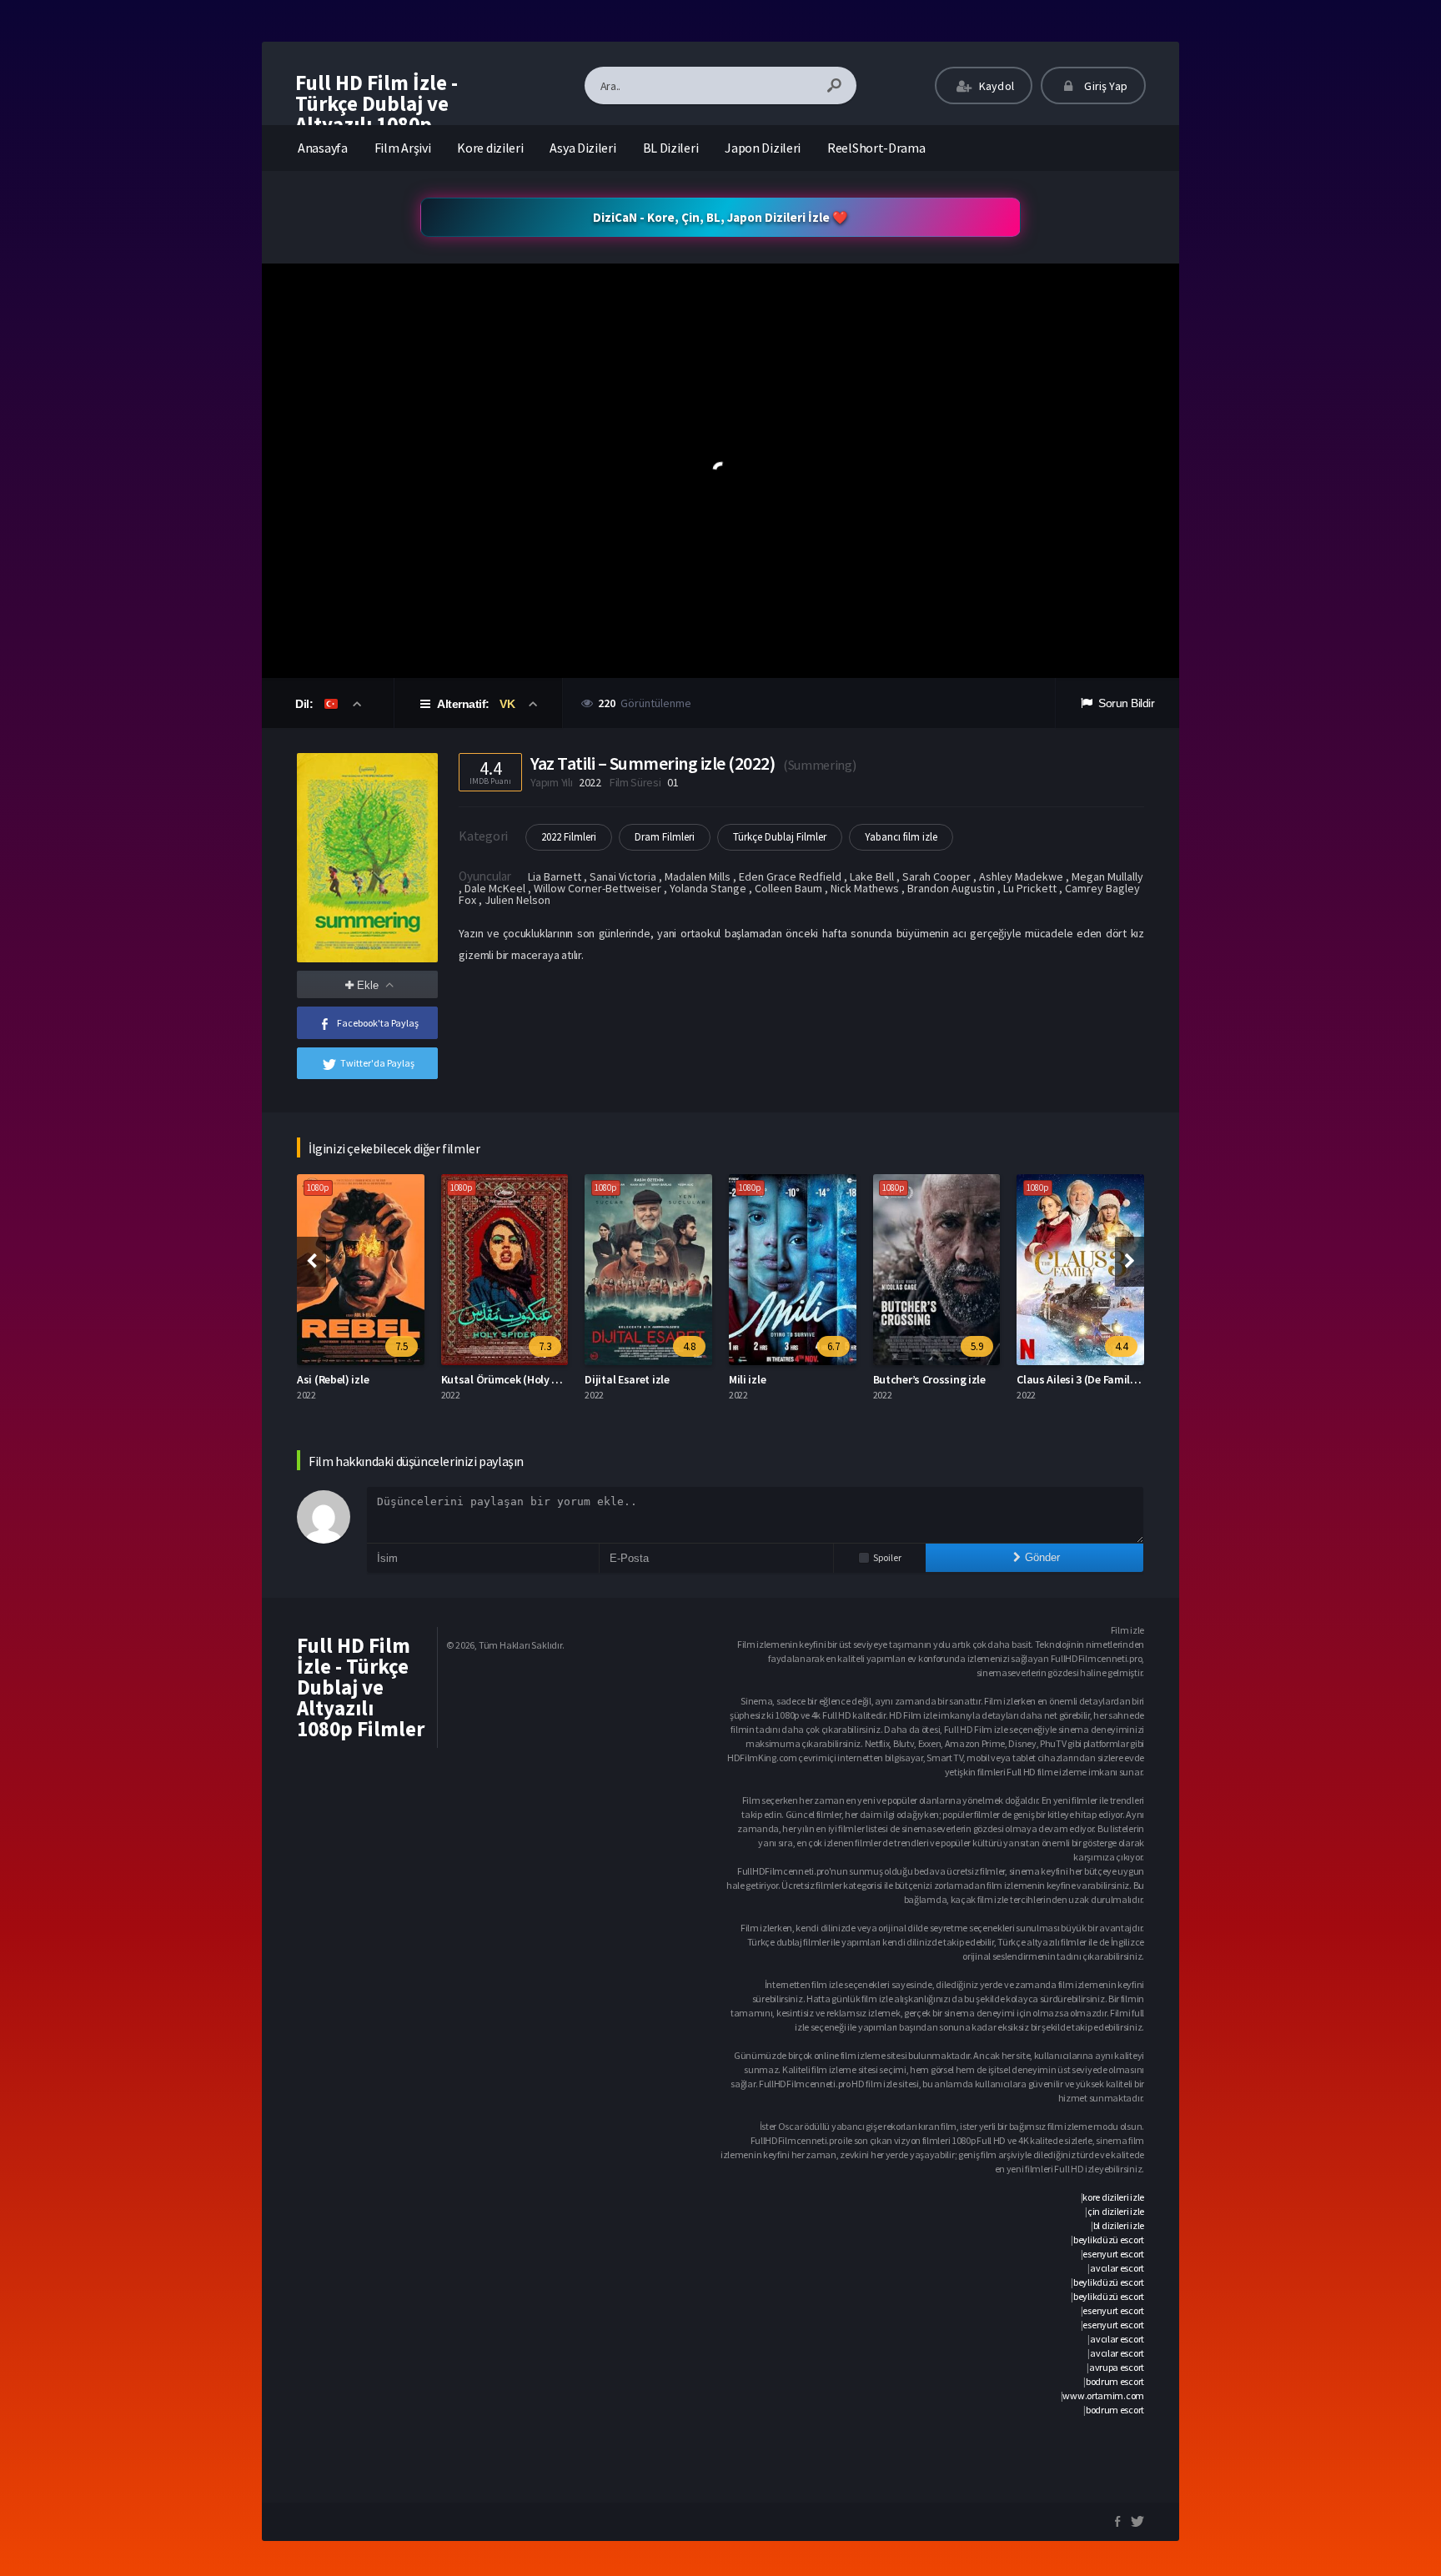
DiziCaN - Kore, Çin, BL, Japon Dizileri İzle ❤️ (720, 217)
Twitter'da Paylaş (377, 1063)
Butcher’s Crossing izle (929, 1379)
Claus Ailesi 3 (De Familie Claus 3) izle (1108, 1379)
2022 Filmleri (569, 837)
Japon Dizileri (763, 148)
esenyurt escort (1113, 2254)
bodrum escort (1115, 2381)
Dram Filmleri (665, 837)
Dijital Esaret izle (627, 1379)
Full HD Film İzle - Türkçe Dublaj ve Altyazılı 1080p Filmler (377, 114)
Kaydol (995, 86)
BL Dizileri (671, 148)
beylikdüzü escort (1109, 2240)
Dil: (306, 704)
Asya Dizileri (582, 148)
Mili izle (747, 1379)
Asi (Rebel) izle (333, 1379)
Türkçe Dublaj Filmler (780, 837)
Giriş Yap (1105, 86)
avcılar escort (1117, 2268)
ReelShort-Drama (876, 148)
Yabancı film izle (901, 837)
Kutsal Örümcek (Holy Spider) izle (524, 1379)
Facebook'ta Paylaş (378, 1023)
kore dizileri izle (1113, 2197)
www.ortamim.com (1103, 2395)
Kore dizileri (490, 148)
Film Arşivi (403, 148)
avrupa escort (1117, 2367)
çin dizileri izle (1116, 2211)
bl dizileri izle (1119, 2225)
